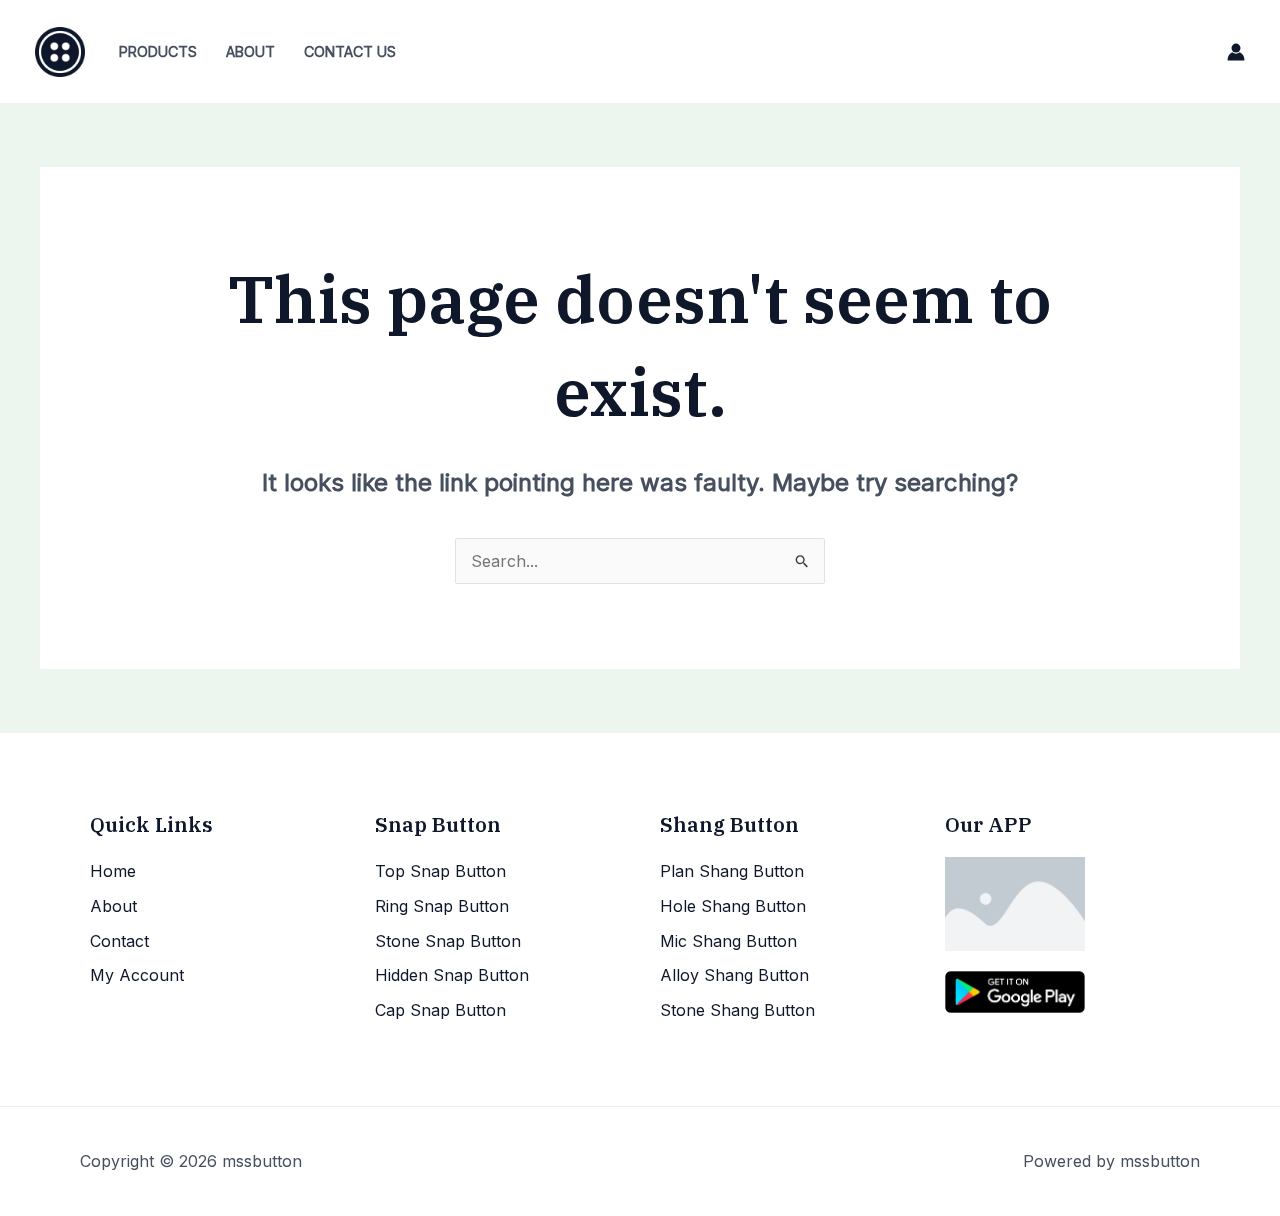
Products (158, 51)
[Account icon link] (1236, 52)
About (250, 51)
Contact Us (350, 51)
